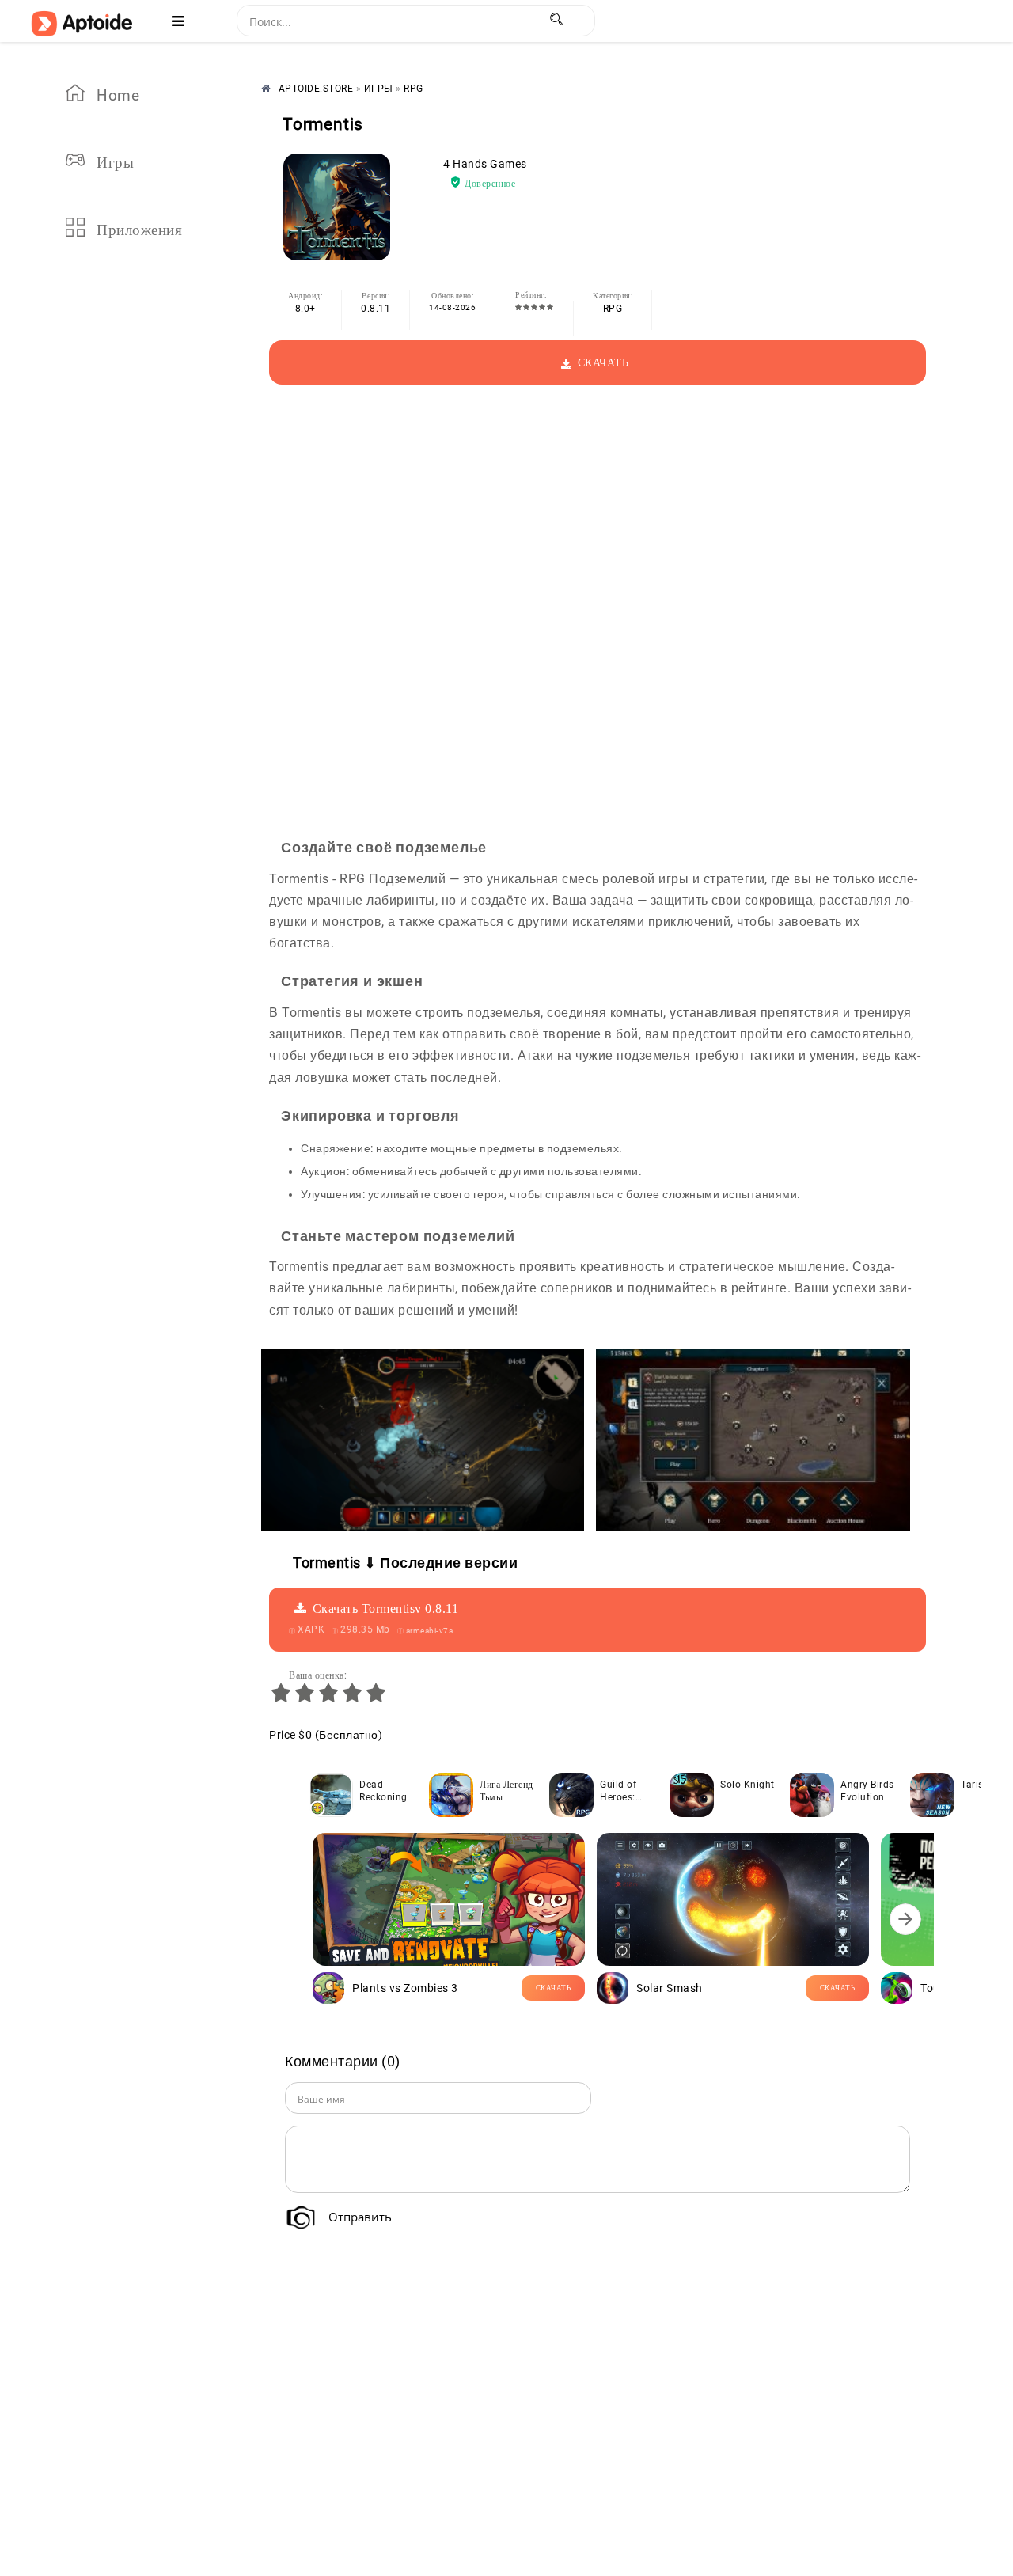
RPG (613, 309)
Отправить (360, 2217)
